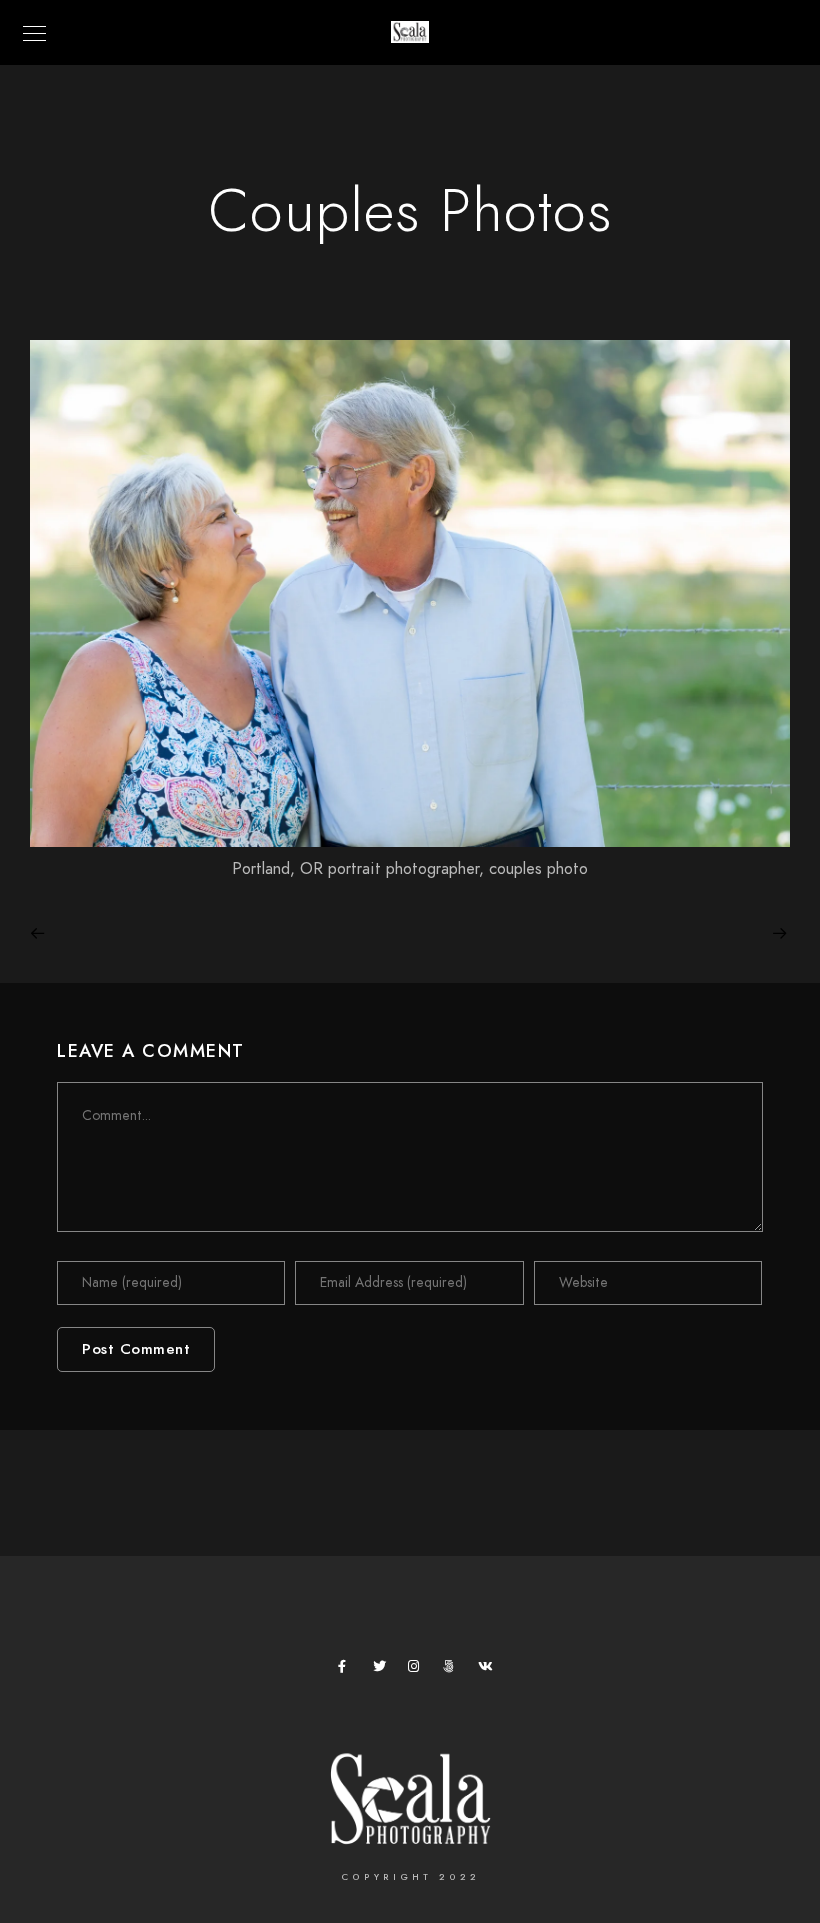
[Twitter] (383, 1670)
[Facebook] (348, 1670)
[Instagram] (418, 1670)
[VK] (488, 1670)
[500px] (453, 1670)
